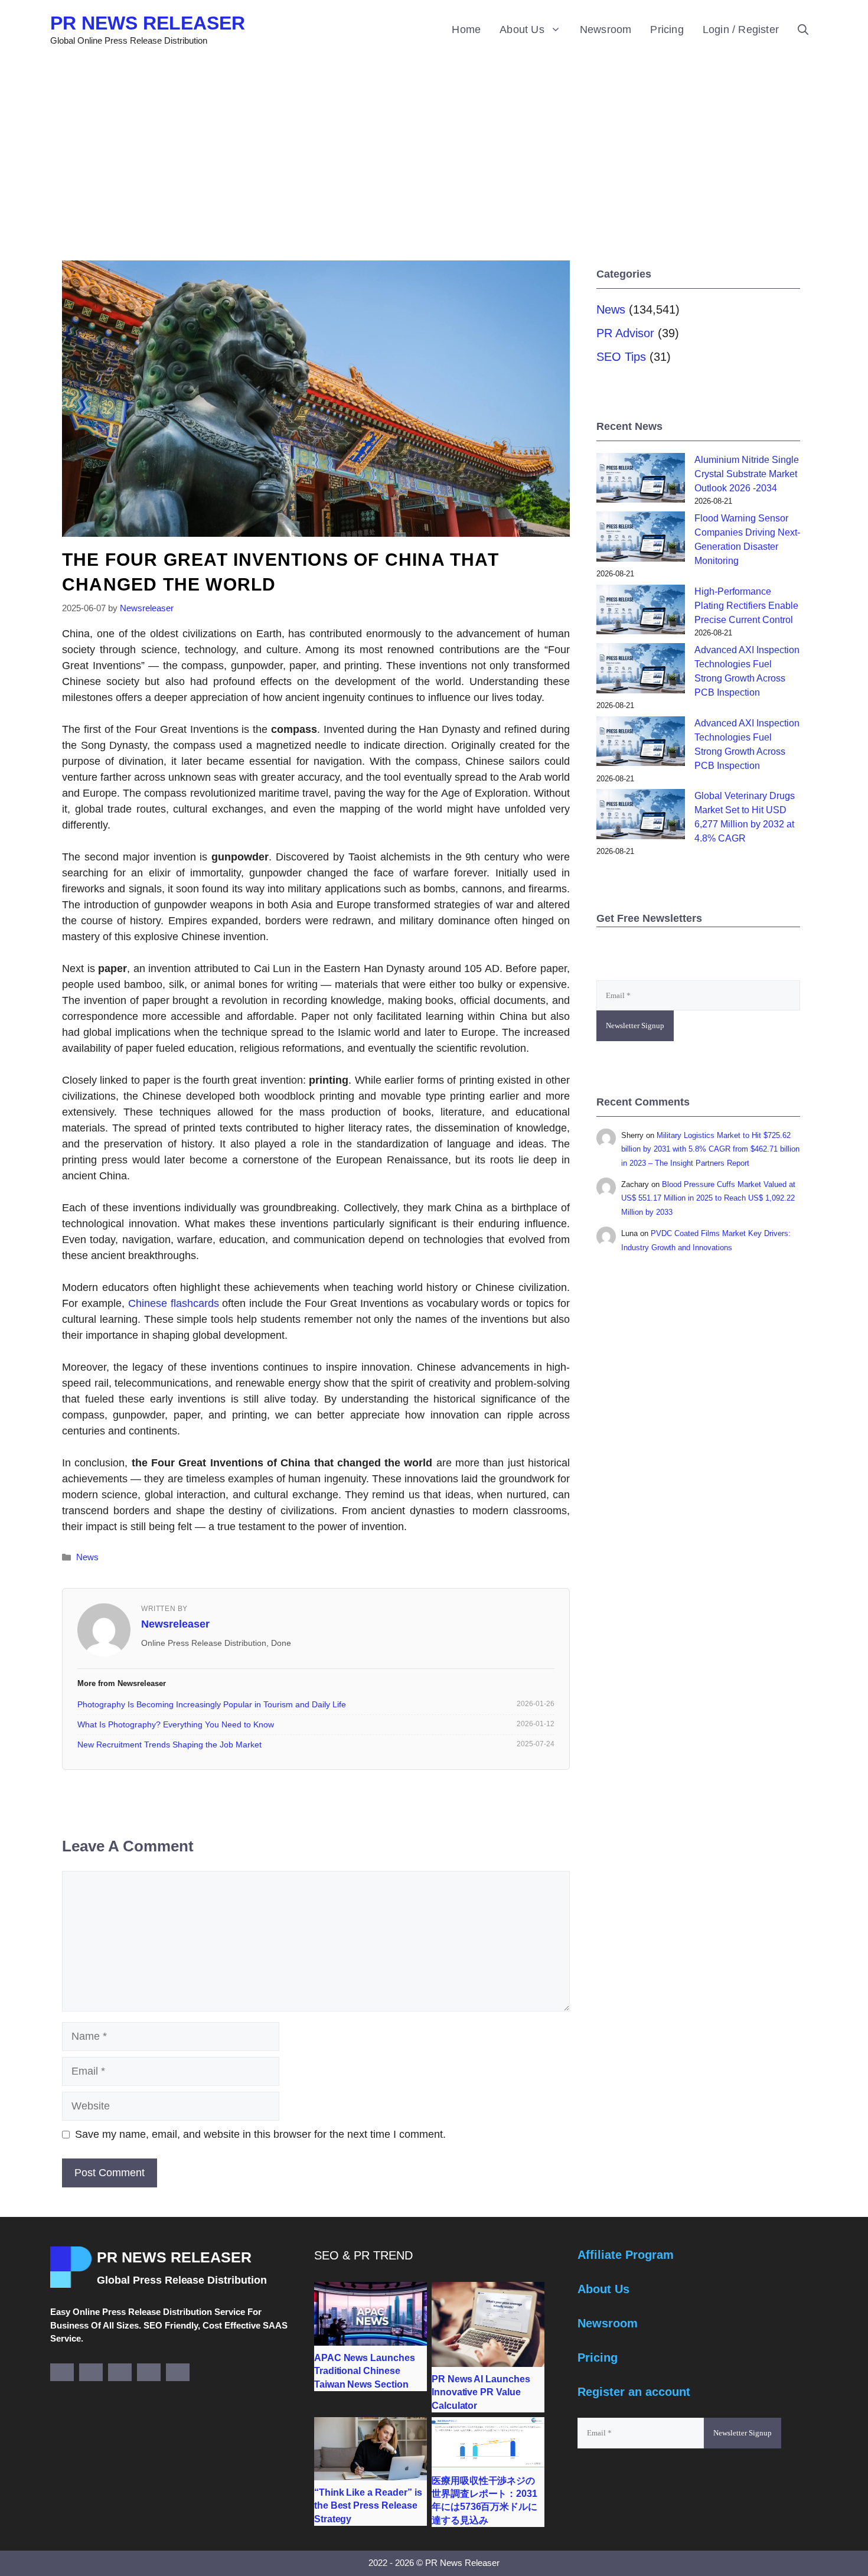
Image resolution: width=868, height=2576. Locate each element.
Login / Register (741, 30)
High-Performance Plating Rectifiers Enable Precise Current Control (746, 606)
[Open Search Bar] (803, 30)
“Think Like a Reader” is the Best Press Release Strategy (368, 2506)
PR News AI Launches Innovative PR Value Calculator (481, 2392)
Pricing (667, 30)
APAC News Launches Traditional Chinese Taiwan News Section (365, 2371)
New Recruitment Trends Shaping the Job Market (169, 1744)
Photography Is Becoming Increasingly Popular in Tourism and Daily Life (212, 1704)
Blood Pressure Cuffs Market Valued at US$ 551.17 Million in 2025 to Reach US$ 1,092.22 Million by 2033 (708, 1198)
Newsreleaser (175, 1624)
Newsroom (606, 30)
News (87, 1557)
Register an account (634, 2392)
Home (466, 30)
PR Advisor (625, 333)
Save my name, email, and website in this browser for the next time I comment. (260, 2134)
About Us (522, 30)
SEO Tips (621, 357)
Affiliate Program (626, 2255)
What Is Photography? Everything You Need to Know (176, 1724)
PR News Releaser (148, 23)
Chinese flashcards (174, 1303)
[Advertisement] (434, 148)
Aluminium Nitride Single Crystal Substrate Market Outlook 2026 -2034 (747, 474)
